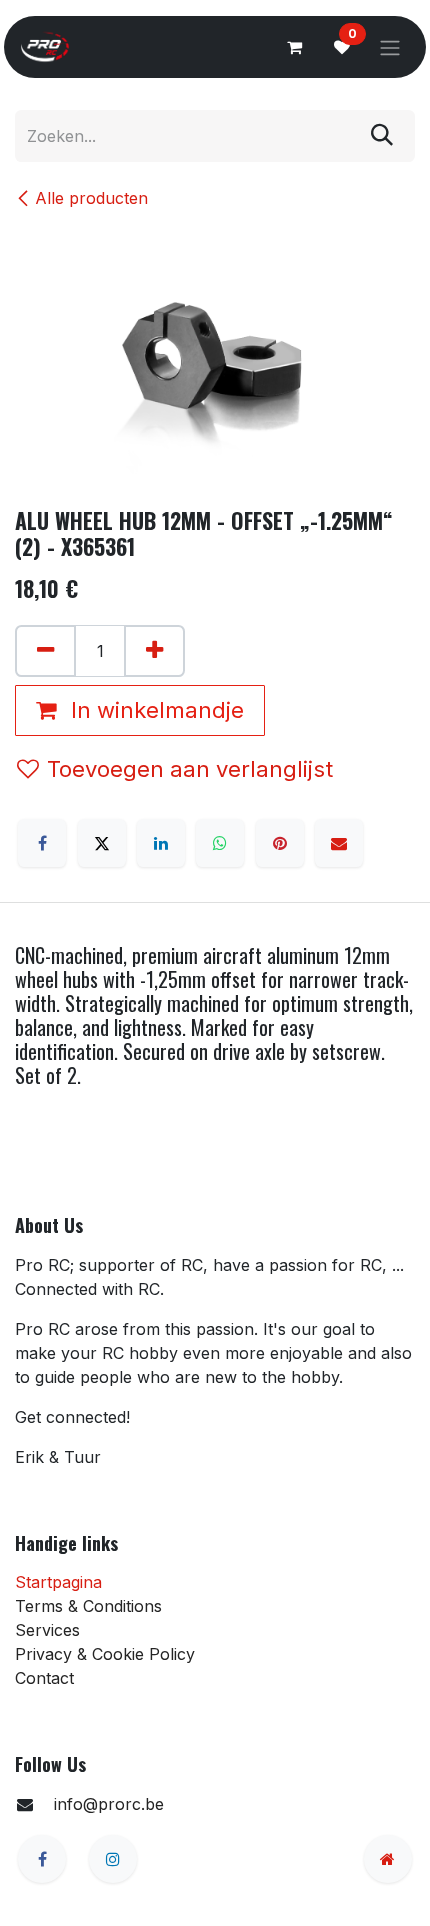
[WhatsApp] (220, 843)
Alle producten (91, 198)
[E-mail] (339, 843)
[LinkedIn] (161, 843)
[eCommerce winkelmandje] (294, 47)
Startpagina (58, 1582)
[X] (102, 843)
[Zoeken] (382, 136)
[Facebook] (42, 843)
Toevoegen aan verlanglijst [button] (190, 769)
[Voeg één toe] (154, 651)
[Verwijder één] (45, 651)
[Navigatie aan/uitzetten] (390, 47)
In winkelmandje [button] (154, 710)
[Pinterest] (280, 843)
